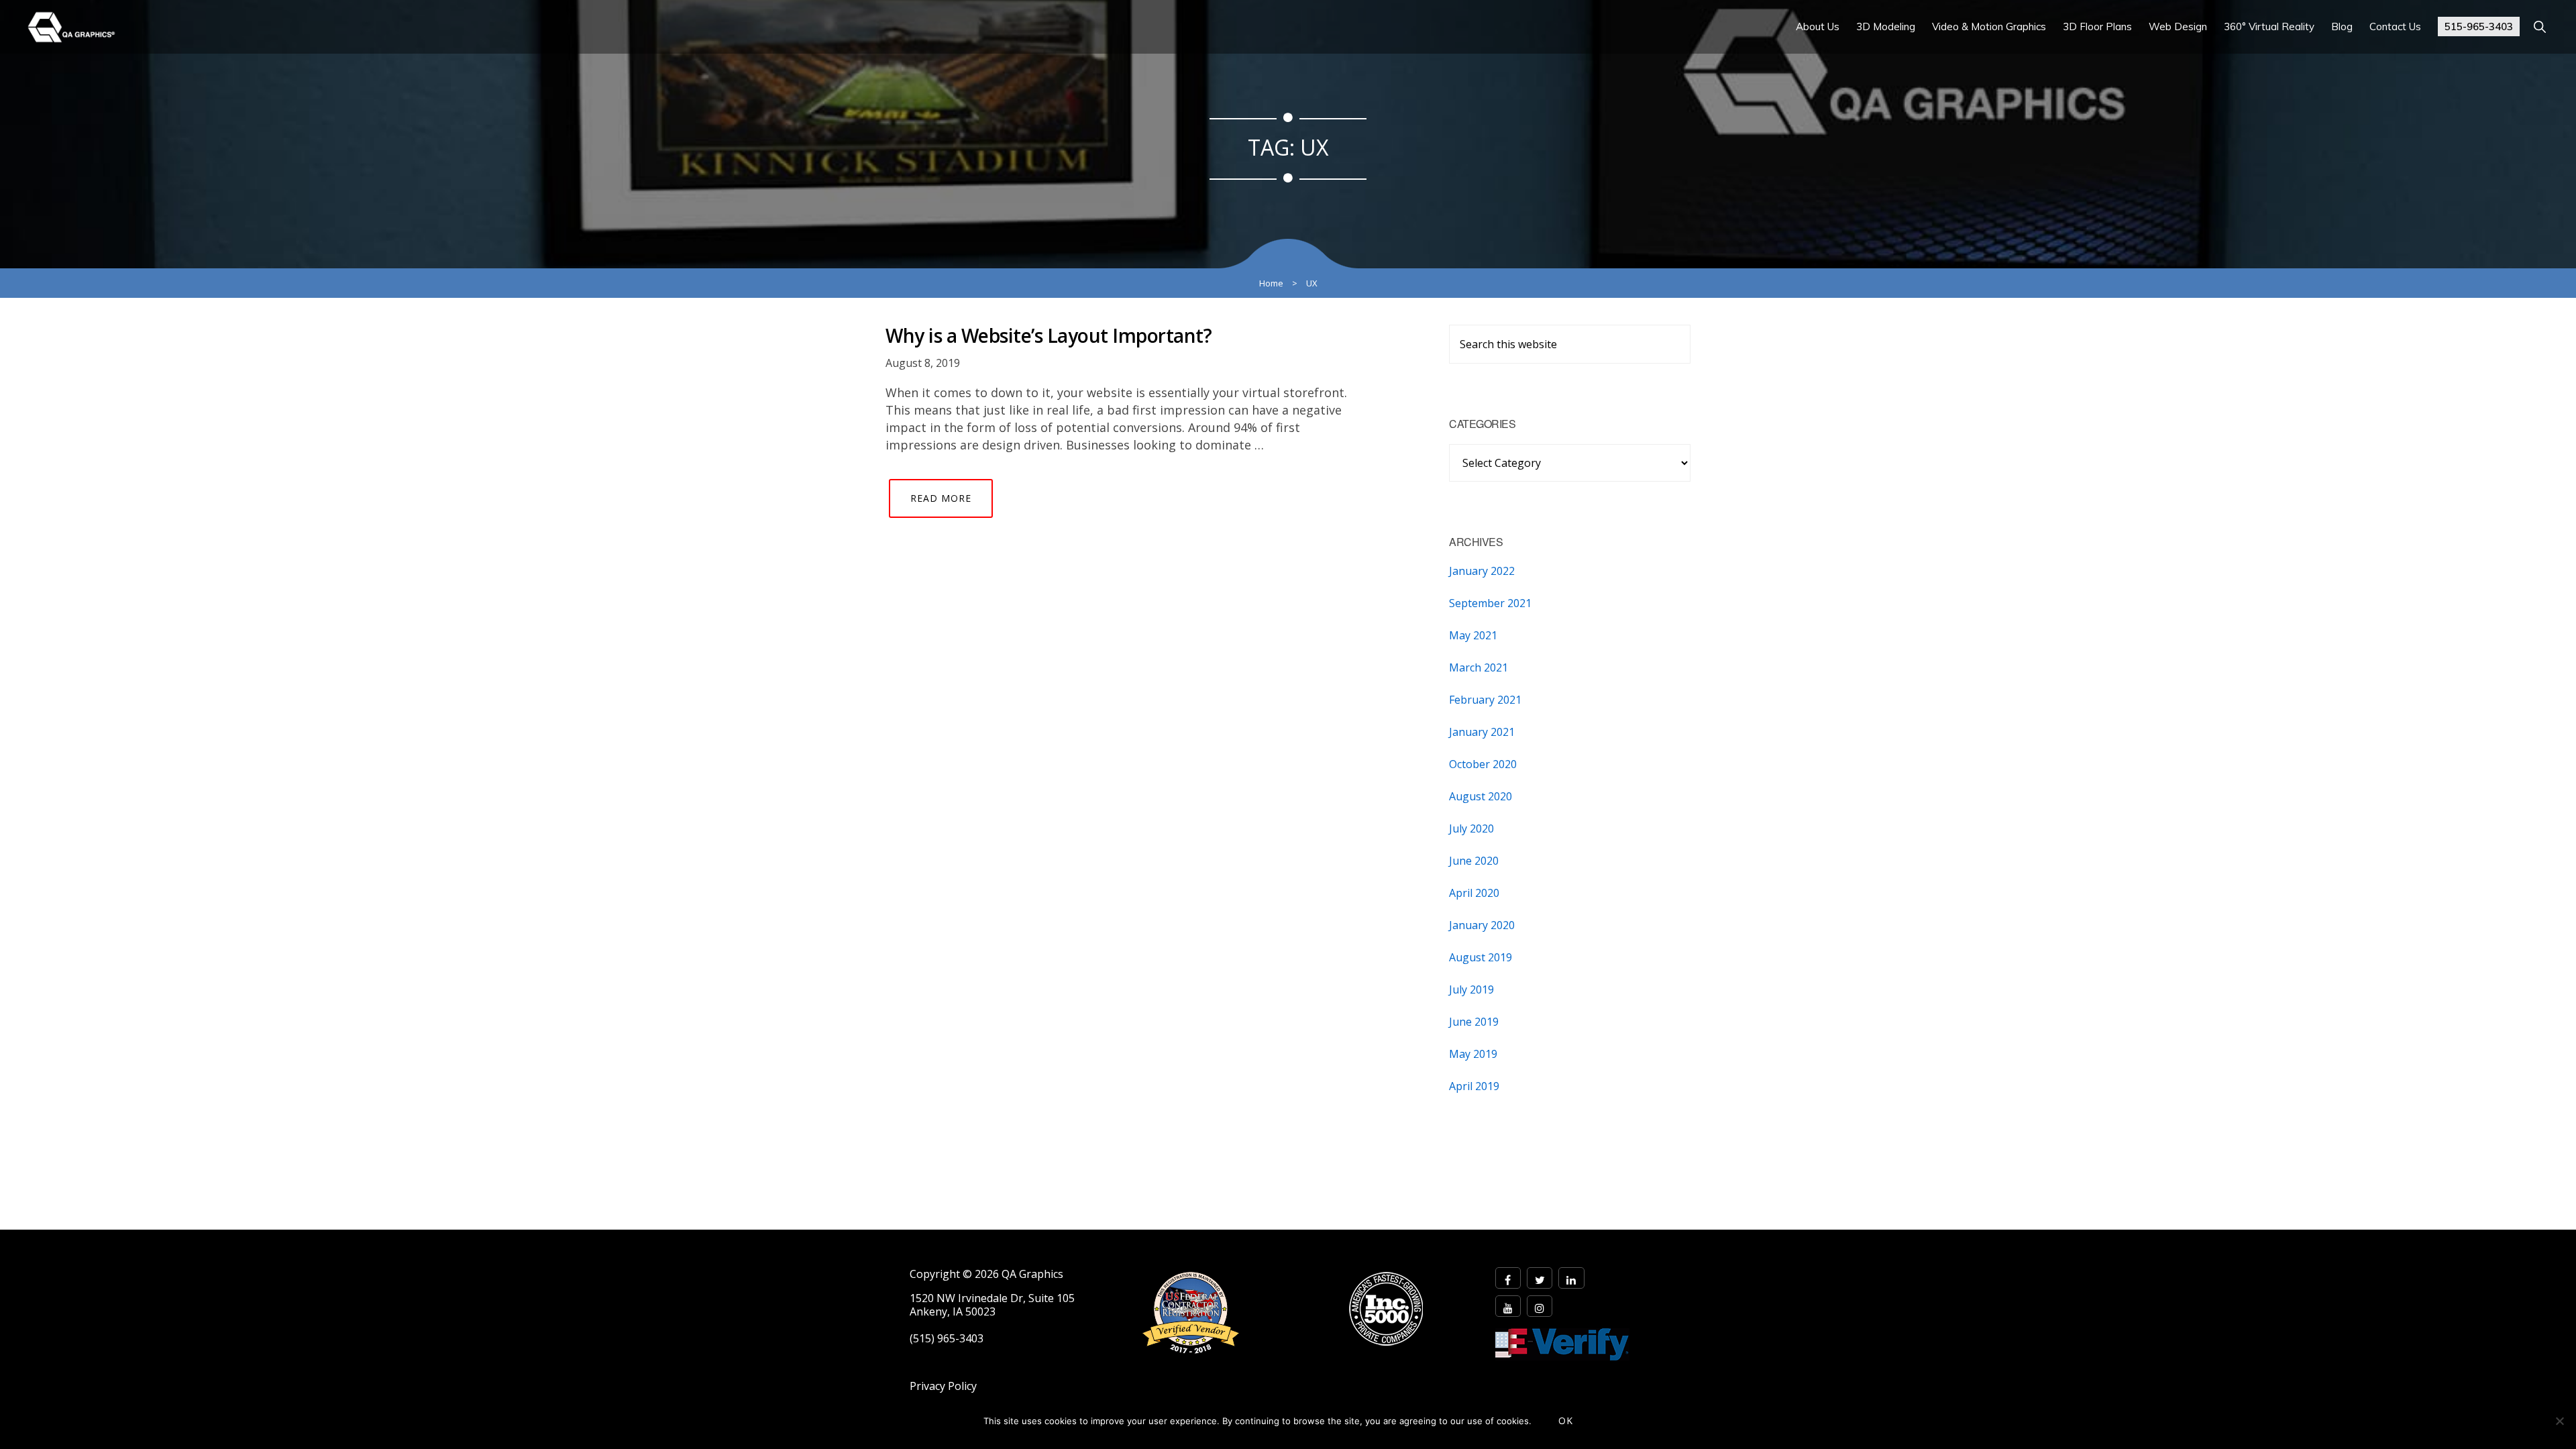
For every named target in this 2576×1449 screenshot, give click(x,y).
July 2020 (1471, 828)
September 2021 (1490, 603)
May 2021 (1473, 635)
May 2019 (1473, 1054)
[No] (2559, 1421)
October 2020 (1483, 764)
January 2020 (1482, 925)
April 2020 (1474, 893)
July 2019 (1471, 989)
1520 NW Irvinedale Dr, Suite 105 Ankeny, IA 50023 (992, 1305)
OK (1566, 1420)
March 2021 (1479, 667)
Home (1271, 283)
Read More (941, 498)
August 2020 (1481, 796)
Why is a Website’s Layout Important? (1049, 335)
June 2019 (1474, 1022)
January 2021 (1482, 732)
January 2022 (1482, 571)
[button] (2539, 26)
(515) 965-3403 (947, 1339)
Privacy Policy (943, 1386)
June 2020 (1474, 861)
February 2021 (1485, 700)
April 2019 (1474, 1086)
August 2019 (1481, 957)
